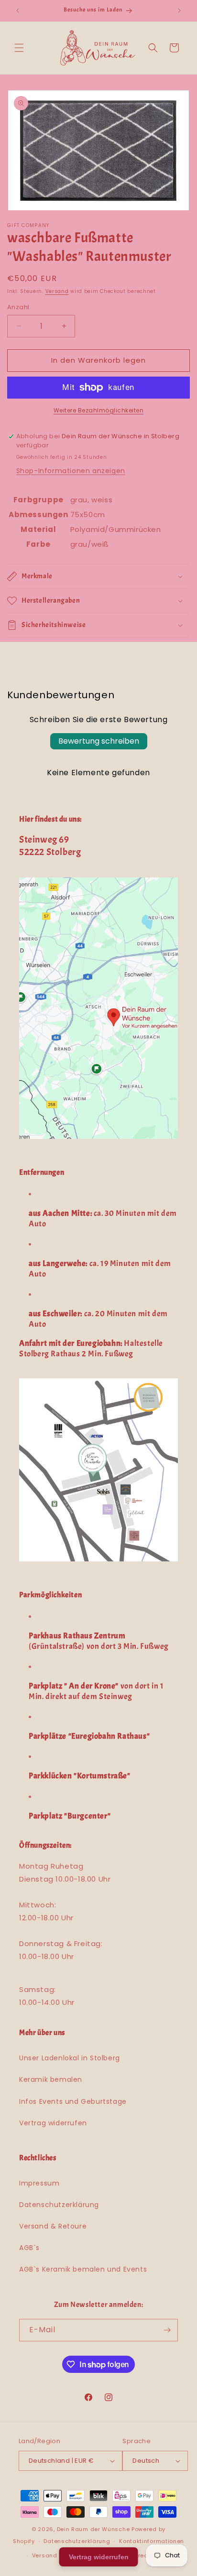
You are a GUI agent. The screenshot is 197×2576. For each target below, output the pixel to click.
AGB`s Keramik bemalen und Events (83, 2269)
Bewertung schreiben (99, 741)
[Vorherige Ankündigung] (18, 11)
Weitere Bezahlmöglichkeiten (99, 410)
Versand (57, 291)
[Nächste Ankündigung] (179, 11)
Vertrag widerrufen (53, 2123)
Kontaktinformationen (152, 2541)
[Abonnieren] (167, 2330)
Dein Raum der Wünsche (93, 2529)
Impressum (39, 2183)
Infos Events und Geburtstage (73, 2101)
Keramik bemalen (51, 2079)
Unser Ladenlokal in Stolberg (70, 2058)
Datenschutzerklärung (59, 2205)
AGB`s (29, 2248)
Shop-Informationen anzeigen (71, 471)
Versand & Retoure (53, 2226)
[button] (19, 48)
